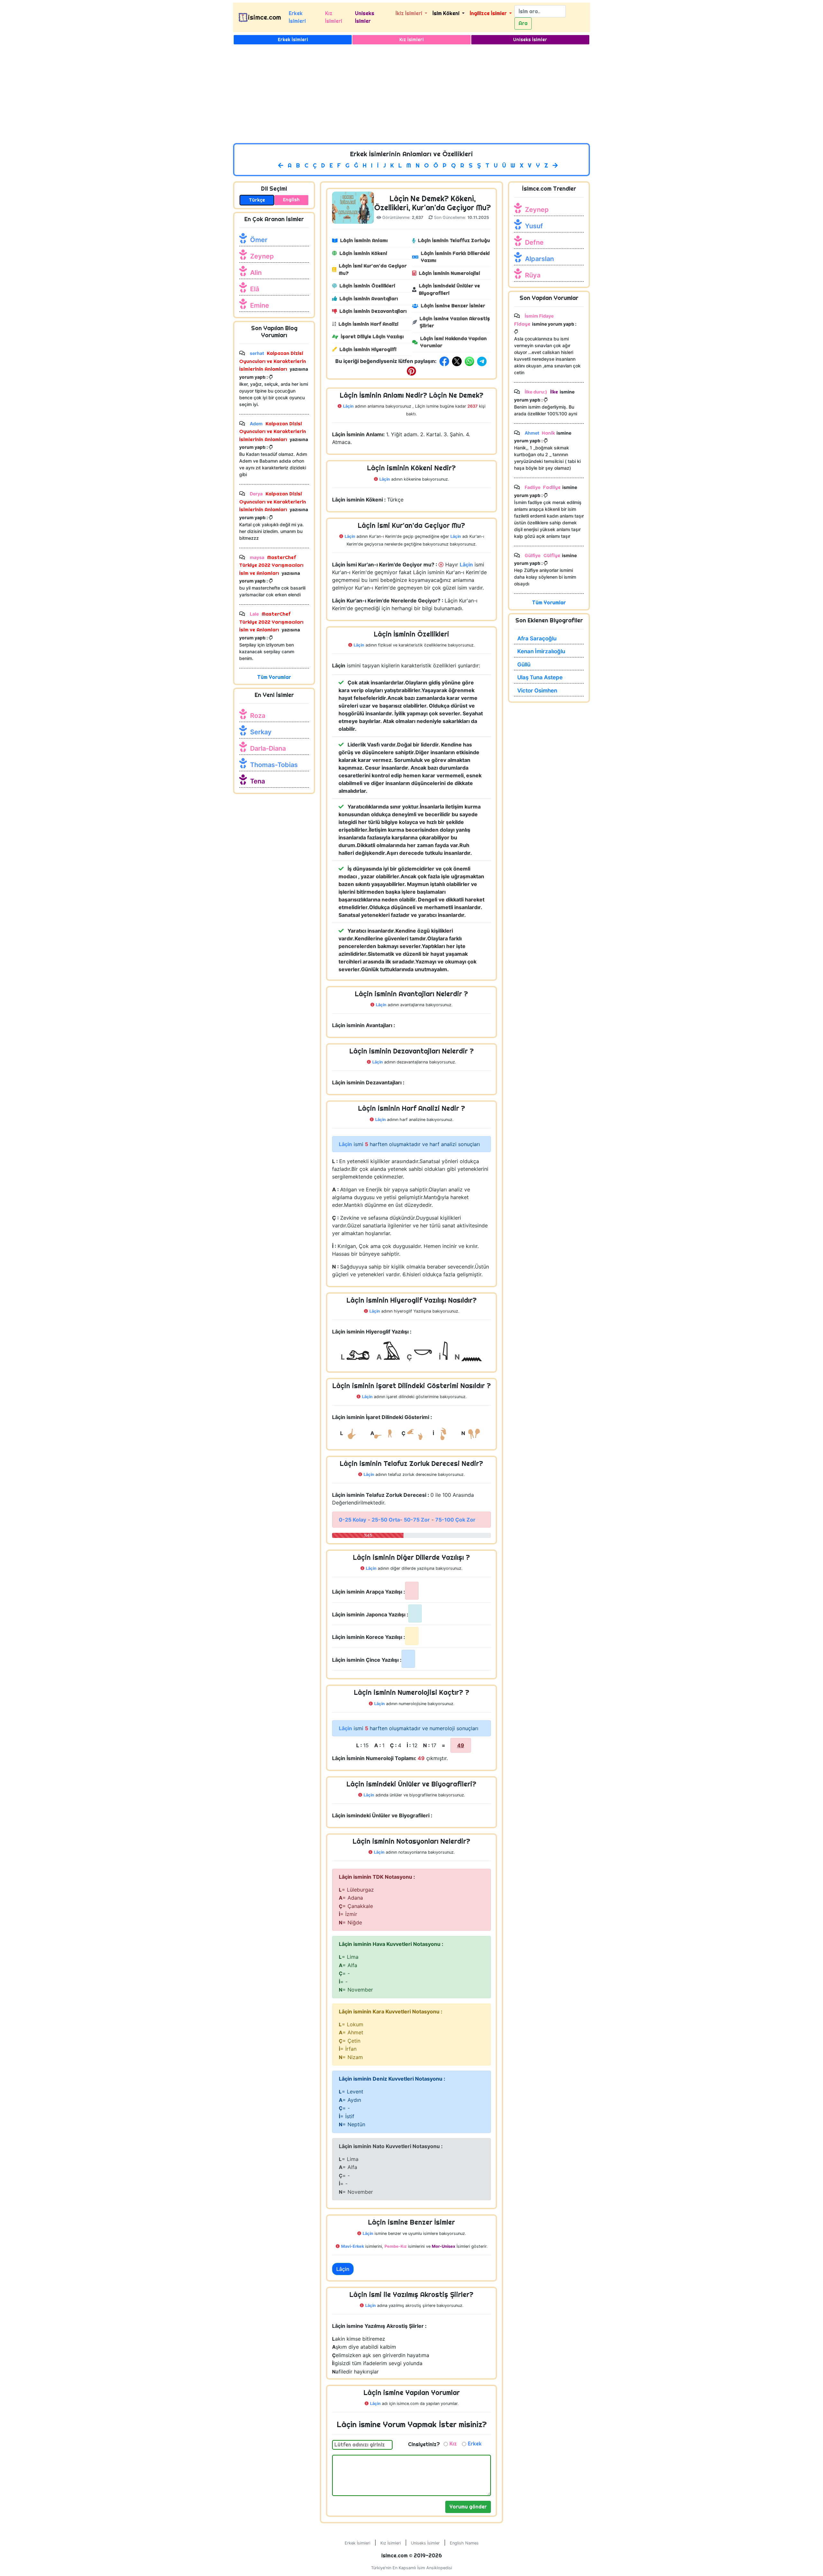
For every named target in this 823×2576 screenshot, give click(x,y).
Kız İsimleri (334, 17)
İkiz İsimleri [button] (409, 13)
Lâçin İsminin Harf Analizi (368, 324)
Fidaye (522, 324)
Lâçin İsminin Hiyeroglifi (368, 349)
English (291, 200)
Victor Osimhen (537, 691)
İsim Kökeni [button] (447, 13)
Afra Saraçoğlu (537, 638)
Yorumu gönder (468, 2507)
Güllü (524, 664)
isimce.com (264, 17)
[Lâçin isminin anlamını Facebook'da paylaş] (445, 361)
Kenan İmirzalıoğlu (541, 651)
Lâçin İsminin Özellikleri (367, 286)
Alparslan (539, 259)
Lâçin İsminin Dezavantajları (373, 311)
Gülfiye (551, 555)
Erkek (475, 2444)
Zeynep (262, 256)
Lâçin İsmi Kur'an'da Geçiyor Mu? (373, 269)
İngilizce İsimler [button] (489, 13)
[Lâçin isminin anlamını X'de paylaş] (457, 361)
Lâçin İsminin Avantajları (369, 298)
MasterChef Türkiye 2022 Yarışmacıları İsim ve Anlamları (271, 565)
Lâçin (343, 2269)
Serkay (261, 732)
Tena (258, 781)
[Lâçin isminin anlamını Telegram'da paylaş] (483, 361)
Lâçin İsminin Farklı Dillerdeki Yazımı (455, 257)
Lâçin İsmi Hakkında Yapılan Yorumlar (453, 342)
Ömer (259, 240)
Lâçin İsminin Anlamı (364, 240)
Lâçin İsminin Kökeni (363, 253)
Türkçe (257, 200)
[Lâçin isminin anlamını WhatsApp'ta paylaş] (471, 361)
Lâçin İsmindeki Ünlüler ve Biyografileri (449, 289)
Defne (534, 242)
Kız (453, 2444)
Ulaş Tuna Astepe (540, 677)
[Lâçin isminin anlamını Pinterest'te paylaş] (411, 371)
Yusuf (534, 226)
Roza (258, 716)
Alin (256, 273)
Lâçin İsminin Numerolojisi (449, 273)
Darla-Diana (268, 748)
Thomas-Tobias (274, 765)
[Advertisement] (411, 95)
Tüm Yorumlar (274, 677)
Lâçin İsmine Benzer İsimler (453, 306)
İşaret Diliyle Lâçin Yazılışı (372, 336)
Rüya (533, 275)
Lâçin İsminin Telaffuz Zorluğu (454, 240)
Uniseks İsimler (365, 17)
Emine (260, 305)
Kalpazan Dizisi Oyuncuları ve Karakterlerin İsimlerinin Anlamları (273, 361)
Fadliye (552, 487)
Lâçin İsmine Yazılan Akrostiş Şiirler (455, 322)
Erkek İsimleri (297, 17)
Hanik (548, 433)
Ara (523, 23)
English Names (464, 2543)
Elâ (255, 289)
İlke (553, 392)
